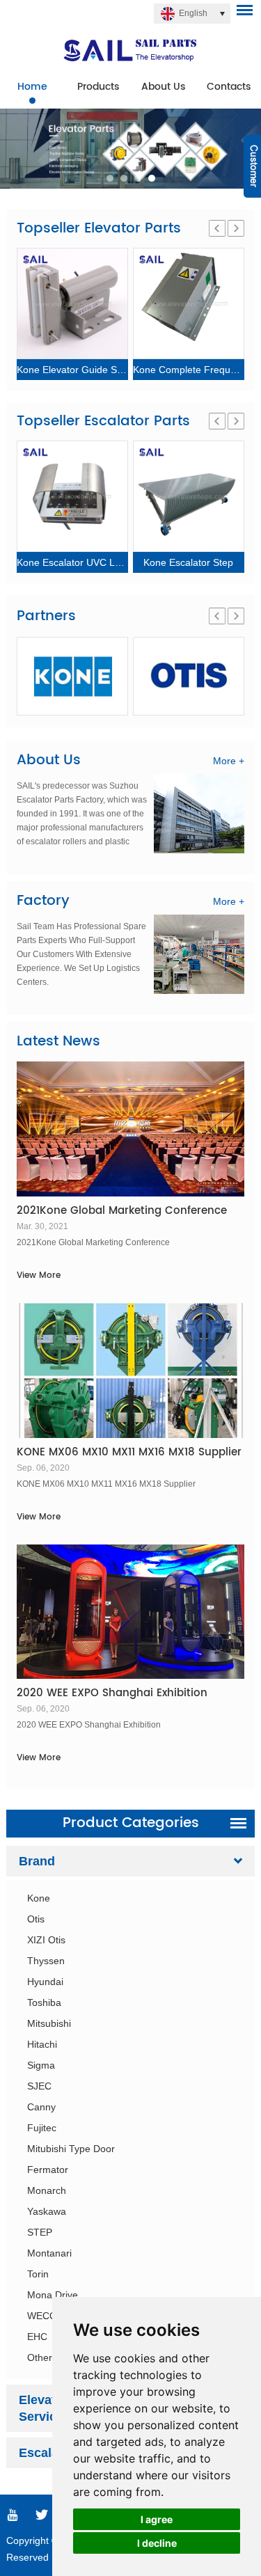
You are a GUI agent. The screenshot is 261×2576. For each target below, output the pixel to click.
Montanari (49, 2253)
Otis (36, 1919)
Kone (39, 1898)
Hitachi (42, 2044)
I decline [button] (157, 2543)
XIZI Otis (46, 1940)
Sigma (41, 2065)
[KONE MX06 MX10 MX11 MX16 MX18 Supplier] (130, 1370)
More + (229, 761)
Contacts (229, 87)
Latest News (58, 1042)
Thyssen (46, 1961)
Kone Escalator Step (188, 562)
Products (98, 87)
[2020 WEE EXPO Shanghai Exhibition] (130, 1612)
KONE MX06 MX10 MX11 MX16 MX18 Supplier (129, 1452)
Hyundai (45, 1982)
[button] (110, 178)
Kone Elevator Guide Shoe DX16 (89, 370)
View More (39, 1275)
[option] (130, 149)
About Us (163, 87)
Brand (37, 1861)
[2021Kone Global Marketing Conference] (130, 1129)
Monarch (47, 2190)
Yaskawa (47, 2211)
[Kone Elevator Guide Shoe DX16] (72, 303)
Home (32, 87)
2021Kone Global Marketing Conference (122, 1211)
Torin (38, 2274)
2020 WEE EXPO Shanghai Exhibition (112, 1693)
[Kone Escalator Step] (189, 496)
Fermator (48, 2170)
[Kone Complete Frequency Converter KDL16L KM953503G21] (189, 303)
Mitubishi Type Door (71, 2149)
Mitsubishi (49, 2023)
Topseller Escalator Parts (103, 421)
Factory (43, 901)
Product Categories (131, 1823)
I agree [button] (157, 2519)
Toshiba (44, 2002)
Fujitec (42, 2128)
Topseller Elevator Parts (99, 229)
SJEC (39, 2086)
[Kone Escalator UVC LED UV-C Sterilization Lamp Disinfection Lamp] (72, 496)
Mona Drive (53, 2295)
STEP (40, 2232)
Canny (41, 2107)
